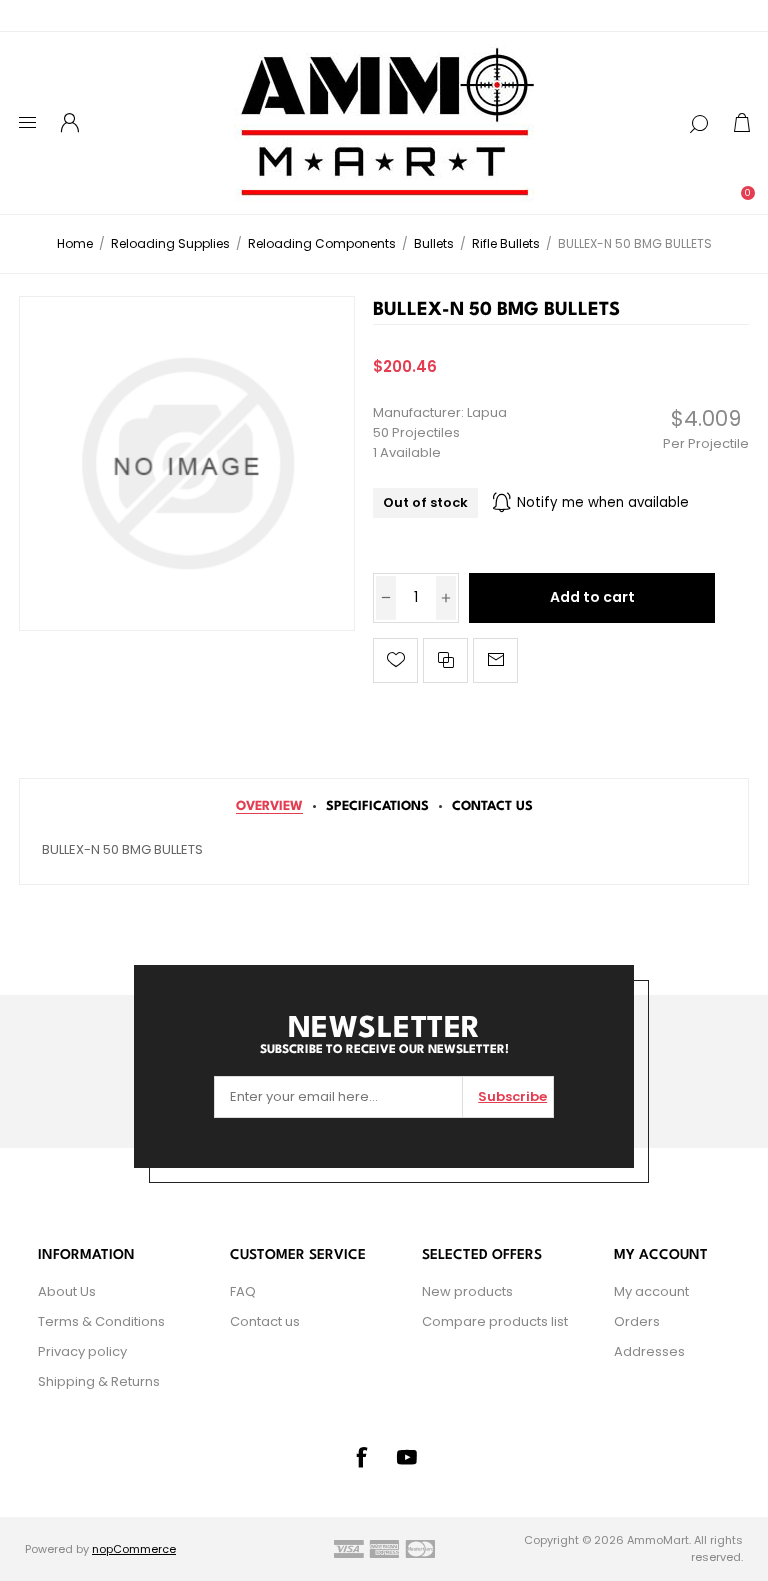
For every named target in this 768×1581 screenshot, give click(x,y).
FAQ (243, 1291)
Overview (269, 806)
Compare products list (495, 1321)
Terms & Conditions (101, 1321)
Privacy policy (82, 1351)
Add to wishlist (395, 660)
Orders (637, 1321)
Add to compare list (445, 660)
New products (467, 1291)
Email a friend (495, 660)
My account (651, 1291)
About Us (67, 1291)
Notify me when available (603, 502)
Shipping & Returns (99, 1381)
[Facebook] (361, 1457)
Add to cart (592, 597)
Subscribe (512, 1096)
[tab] (269, 806)
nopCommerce (134, 1549)
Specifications (377, 806)
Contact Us (492, 806)
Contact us (265, 1321)
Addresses (649, 1351)
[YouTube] (407, 1457)
